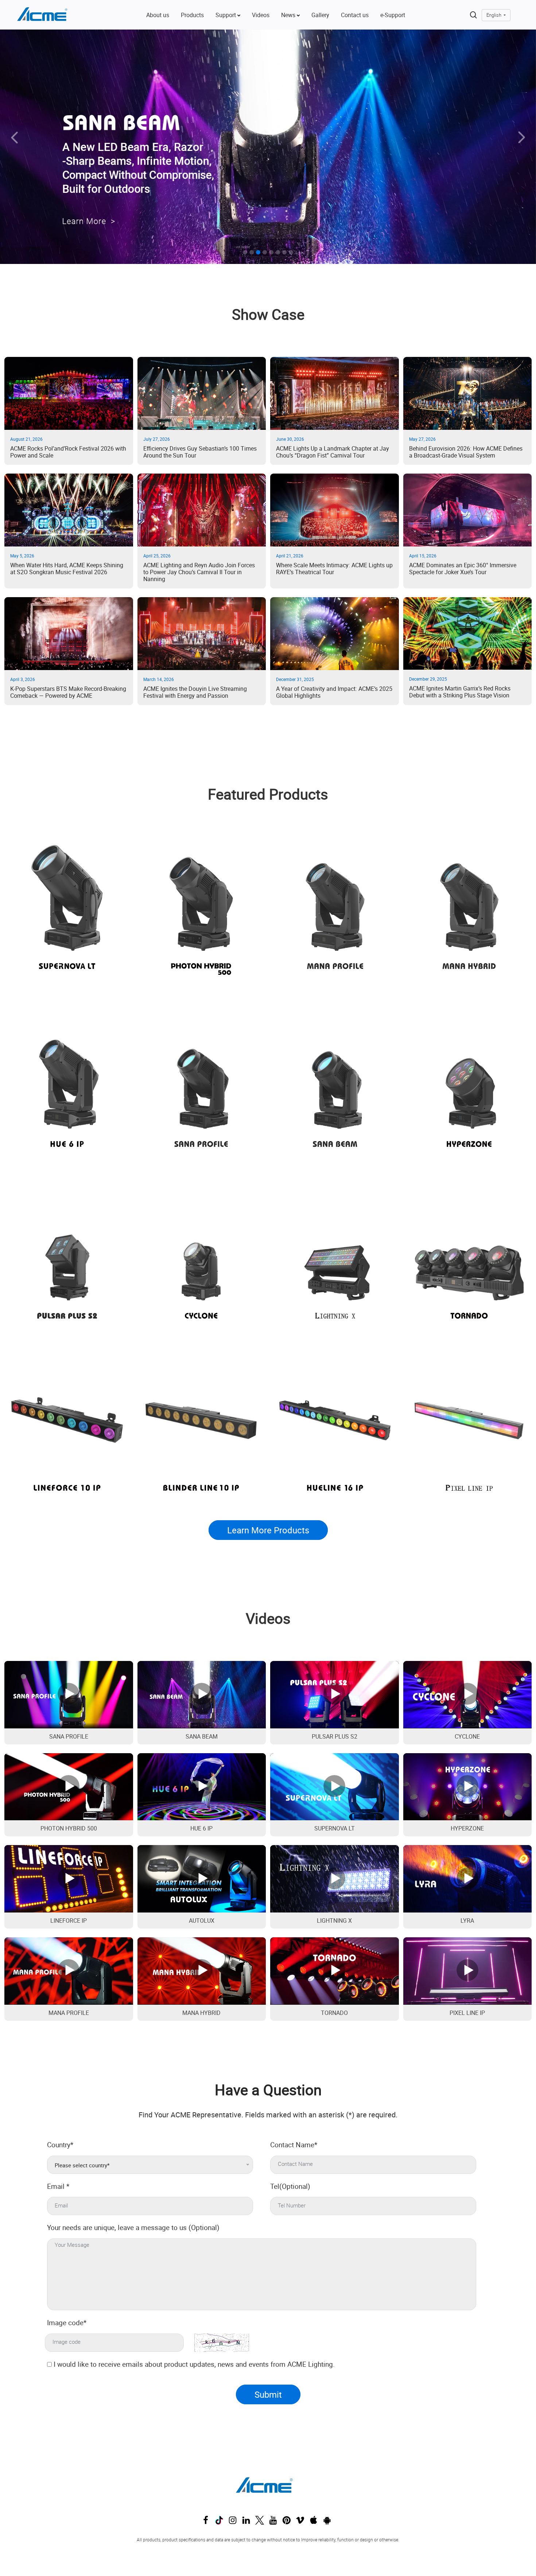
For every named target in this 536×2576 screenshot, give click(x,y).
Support (226, 15)
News (289, 15)
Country (60, 2145)
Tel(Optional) (290, 2186)
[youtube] (275, 2522)
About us (158, 15)
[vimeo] (302, 2522)
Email (58, 2186)
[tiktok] (221, 2522)
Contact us (355, 15)
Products (192, 15)
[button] (40, 147)
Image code (67, 2323)
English (494, 15)
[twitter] (261, 2522)
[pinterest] (288, 2522)
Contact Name (294, 2145)
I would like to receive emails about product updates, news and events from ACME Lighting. (194, 2364)
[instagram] (234, 2522)
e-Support (393, 15)
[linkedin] (248, 2522)
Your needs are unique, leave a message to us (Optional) (133, 2227)
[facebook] (207, 2522)
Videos (261, 15)
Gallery (320, 15)
